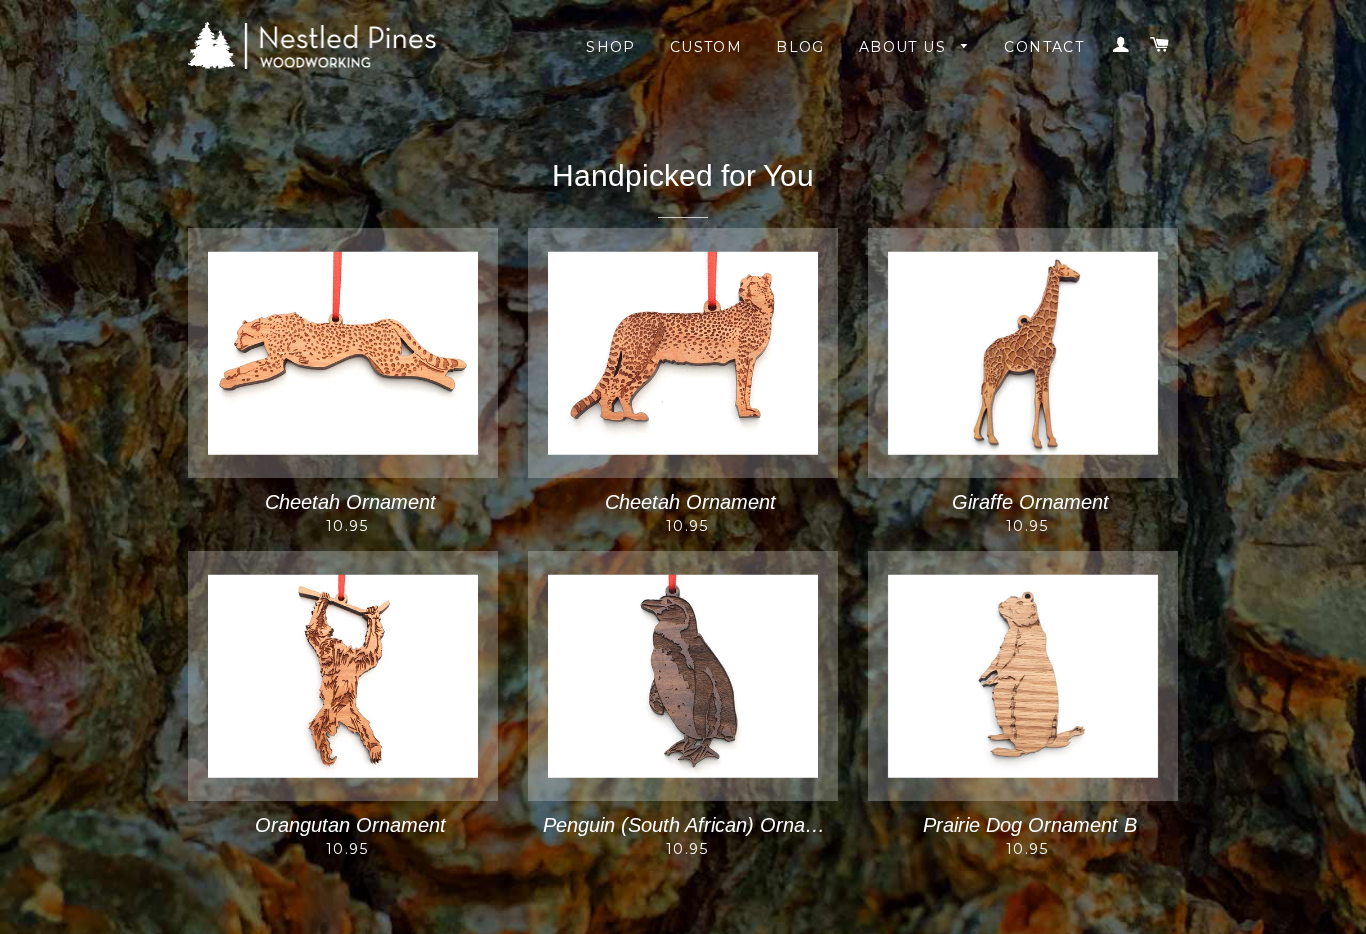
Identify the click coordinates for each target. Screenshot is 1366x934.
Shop (611, 47)
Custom (706, 47)
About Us (905, 47)
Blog (800, 47)
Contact (1044, 47)
